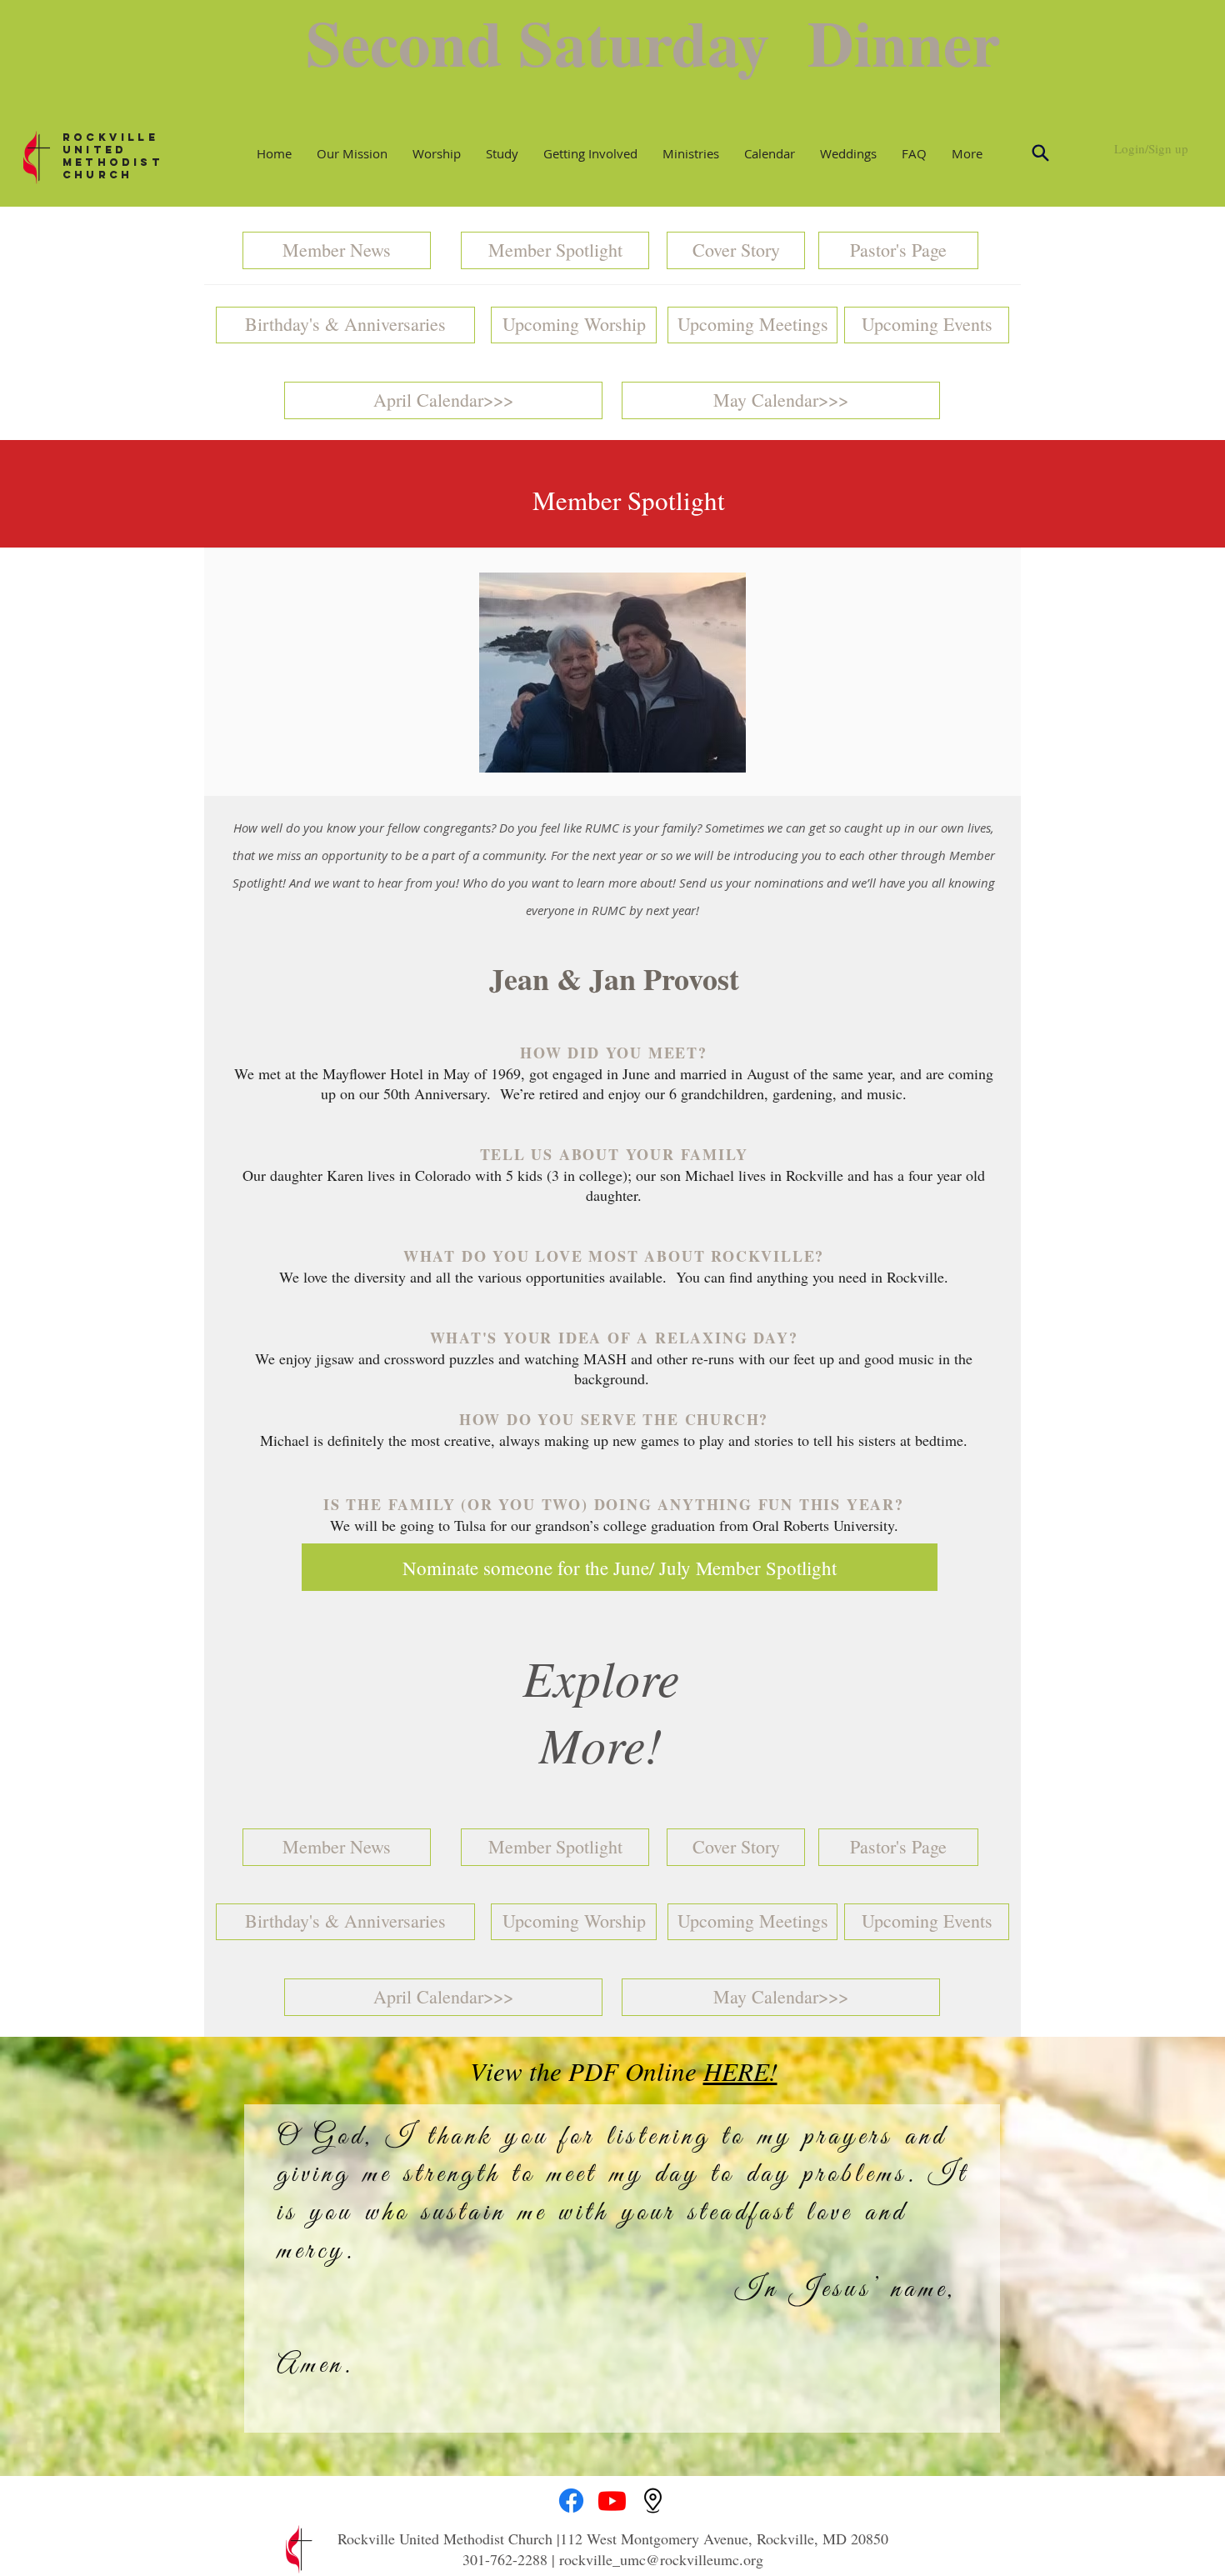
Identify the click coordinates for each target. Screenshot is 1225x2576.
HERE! (740, 2071)
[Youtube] (612, 2501)
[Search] (1040, 153)
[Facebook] (571, 2501)
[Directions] (653, 2501)
